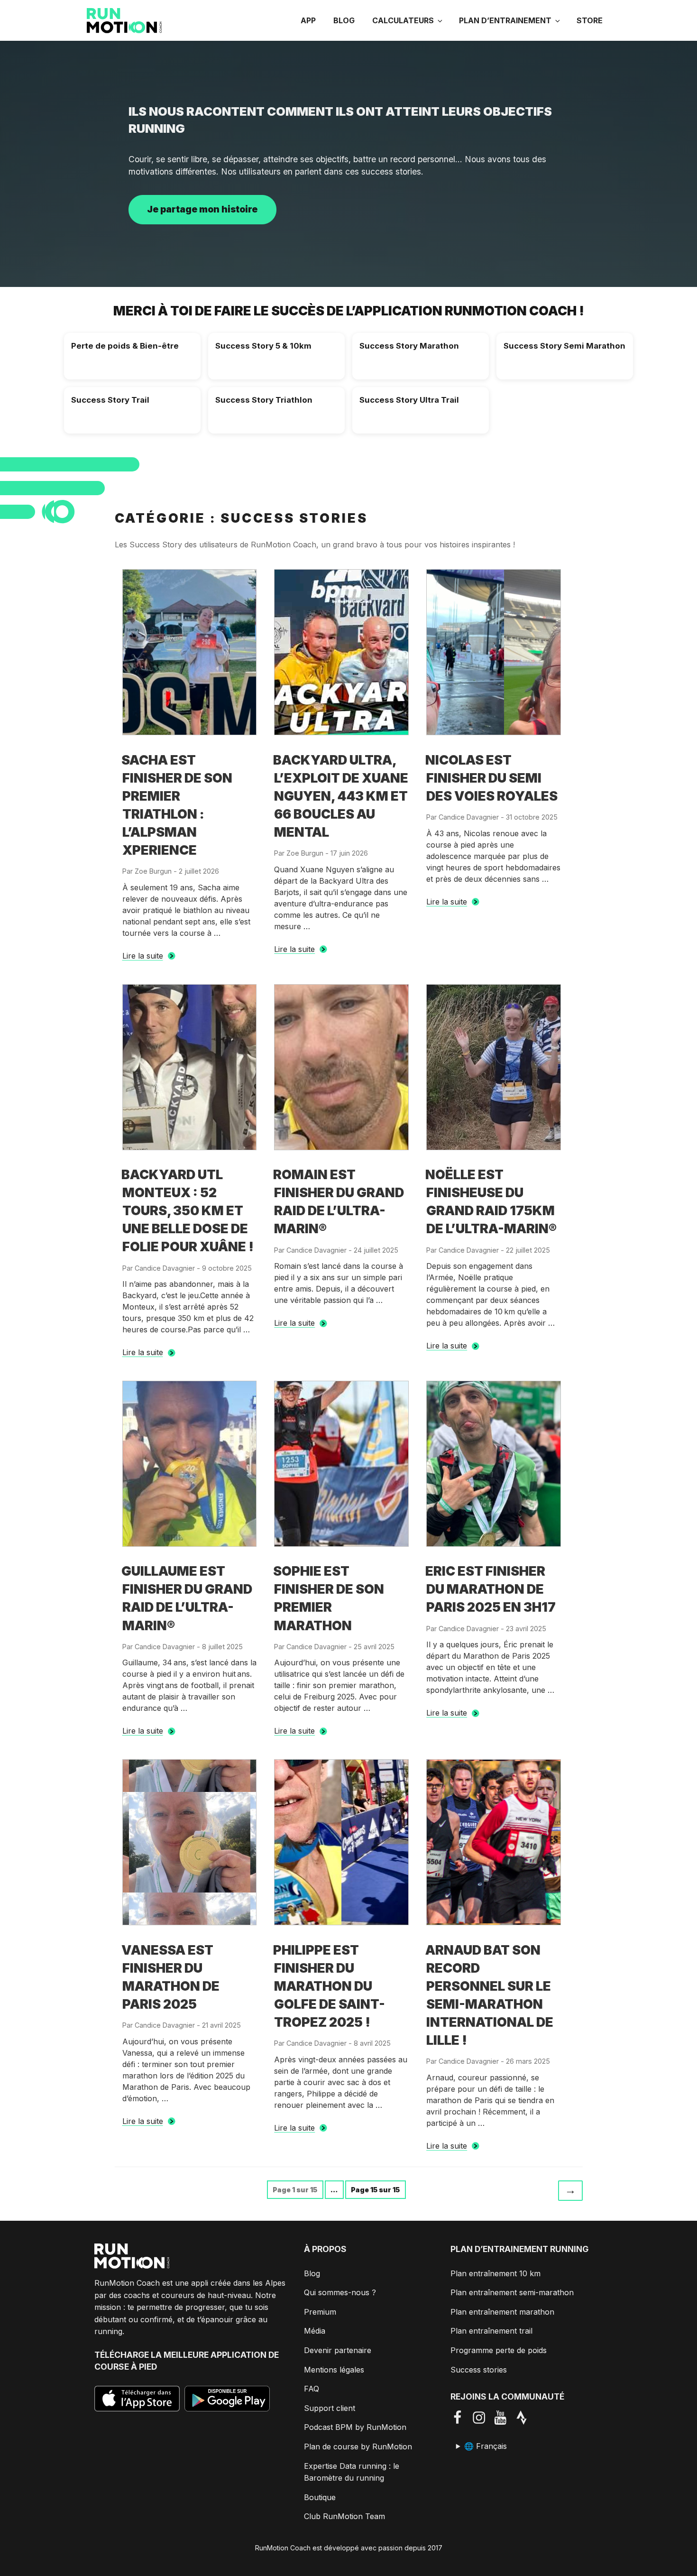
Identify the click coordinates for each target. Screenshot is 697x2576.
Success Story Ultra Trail (409, 400)
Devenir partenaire (338, 2350)
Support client (330, 2408)
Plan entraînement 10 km (495, 2273)
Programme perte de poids (499, 2350)
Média (315, 2331)
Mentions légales (334, 2370)
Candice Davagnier (469, 817)
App (308, 20)
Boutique (320, 2497)
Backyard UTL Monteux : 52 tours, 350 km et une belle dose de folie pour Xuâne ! (188, 1211)
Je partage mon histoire (202, 209)
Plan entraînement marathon (502, 2312)
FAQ (312, 2389)
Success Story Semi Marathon (564, 346)
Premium (320, 2312)
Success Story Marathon (409, 346)
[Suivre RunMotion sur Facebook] (461, 2418)
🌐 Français (486, 2446)
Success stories (479, 2370)
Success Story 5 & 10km (263, 346)
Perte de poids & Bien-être (125, 346)
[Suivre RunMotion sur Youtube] (504, 2418)
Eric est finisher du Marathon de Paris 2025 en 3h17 (491, 1589)
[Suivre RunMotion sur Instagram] (482, 2418)
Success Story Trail (110, 400)
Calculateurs (403, 20)
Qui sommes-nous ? (340, 2292)
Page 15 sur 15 (375, 2190)
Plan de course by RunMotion (358, 2447)
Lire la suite (143, 956)
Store (590, 20)
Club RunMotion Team (344, 2516)
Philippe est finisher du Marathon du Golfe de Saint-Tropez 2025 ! (329, 1986)
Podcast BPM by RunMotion (355, 2427)
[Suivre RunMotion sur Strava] (525, 2418)
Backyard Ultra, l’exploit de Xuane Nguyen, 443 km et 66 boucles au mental (341, 796)
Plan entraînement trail (491, 2331)
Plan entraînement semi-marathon (512, 2292)
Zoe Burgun (153, 871)
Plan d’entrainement (505, 20)
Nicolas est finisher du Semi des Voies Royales (491, 778)
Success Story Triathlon (264, 400)
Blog (344, 20)
